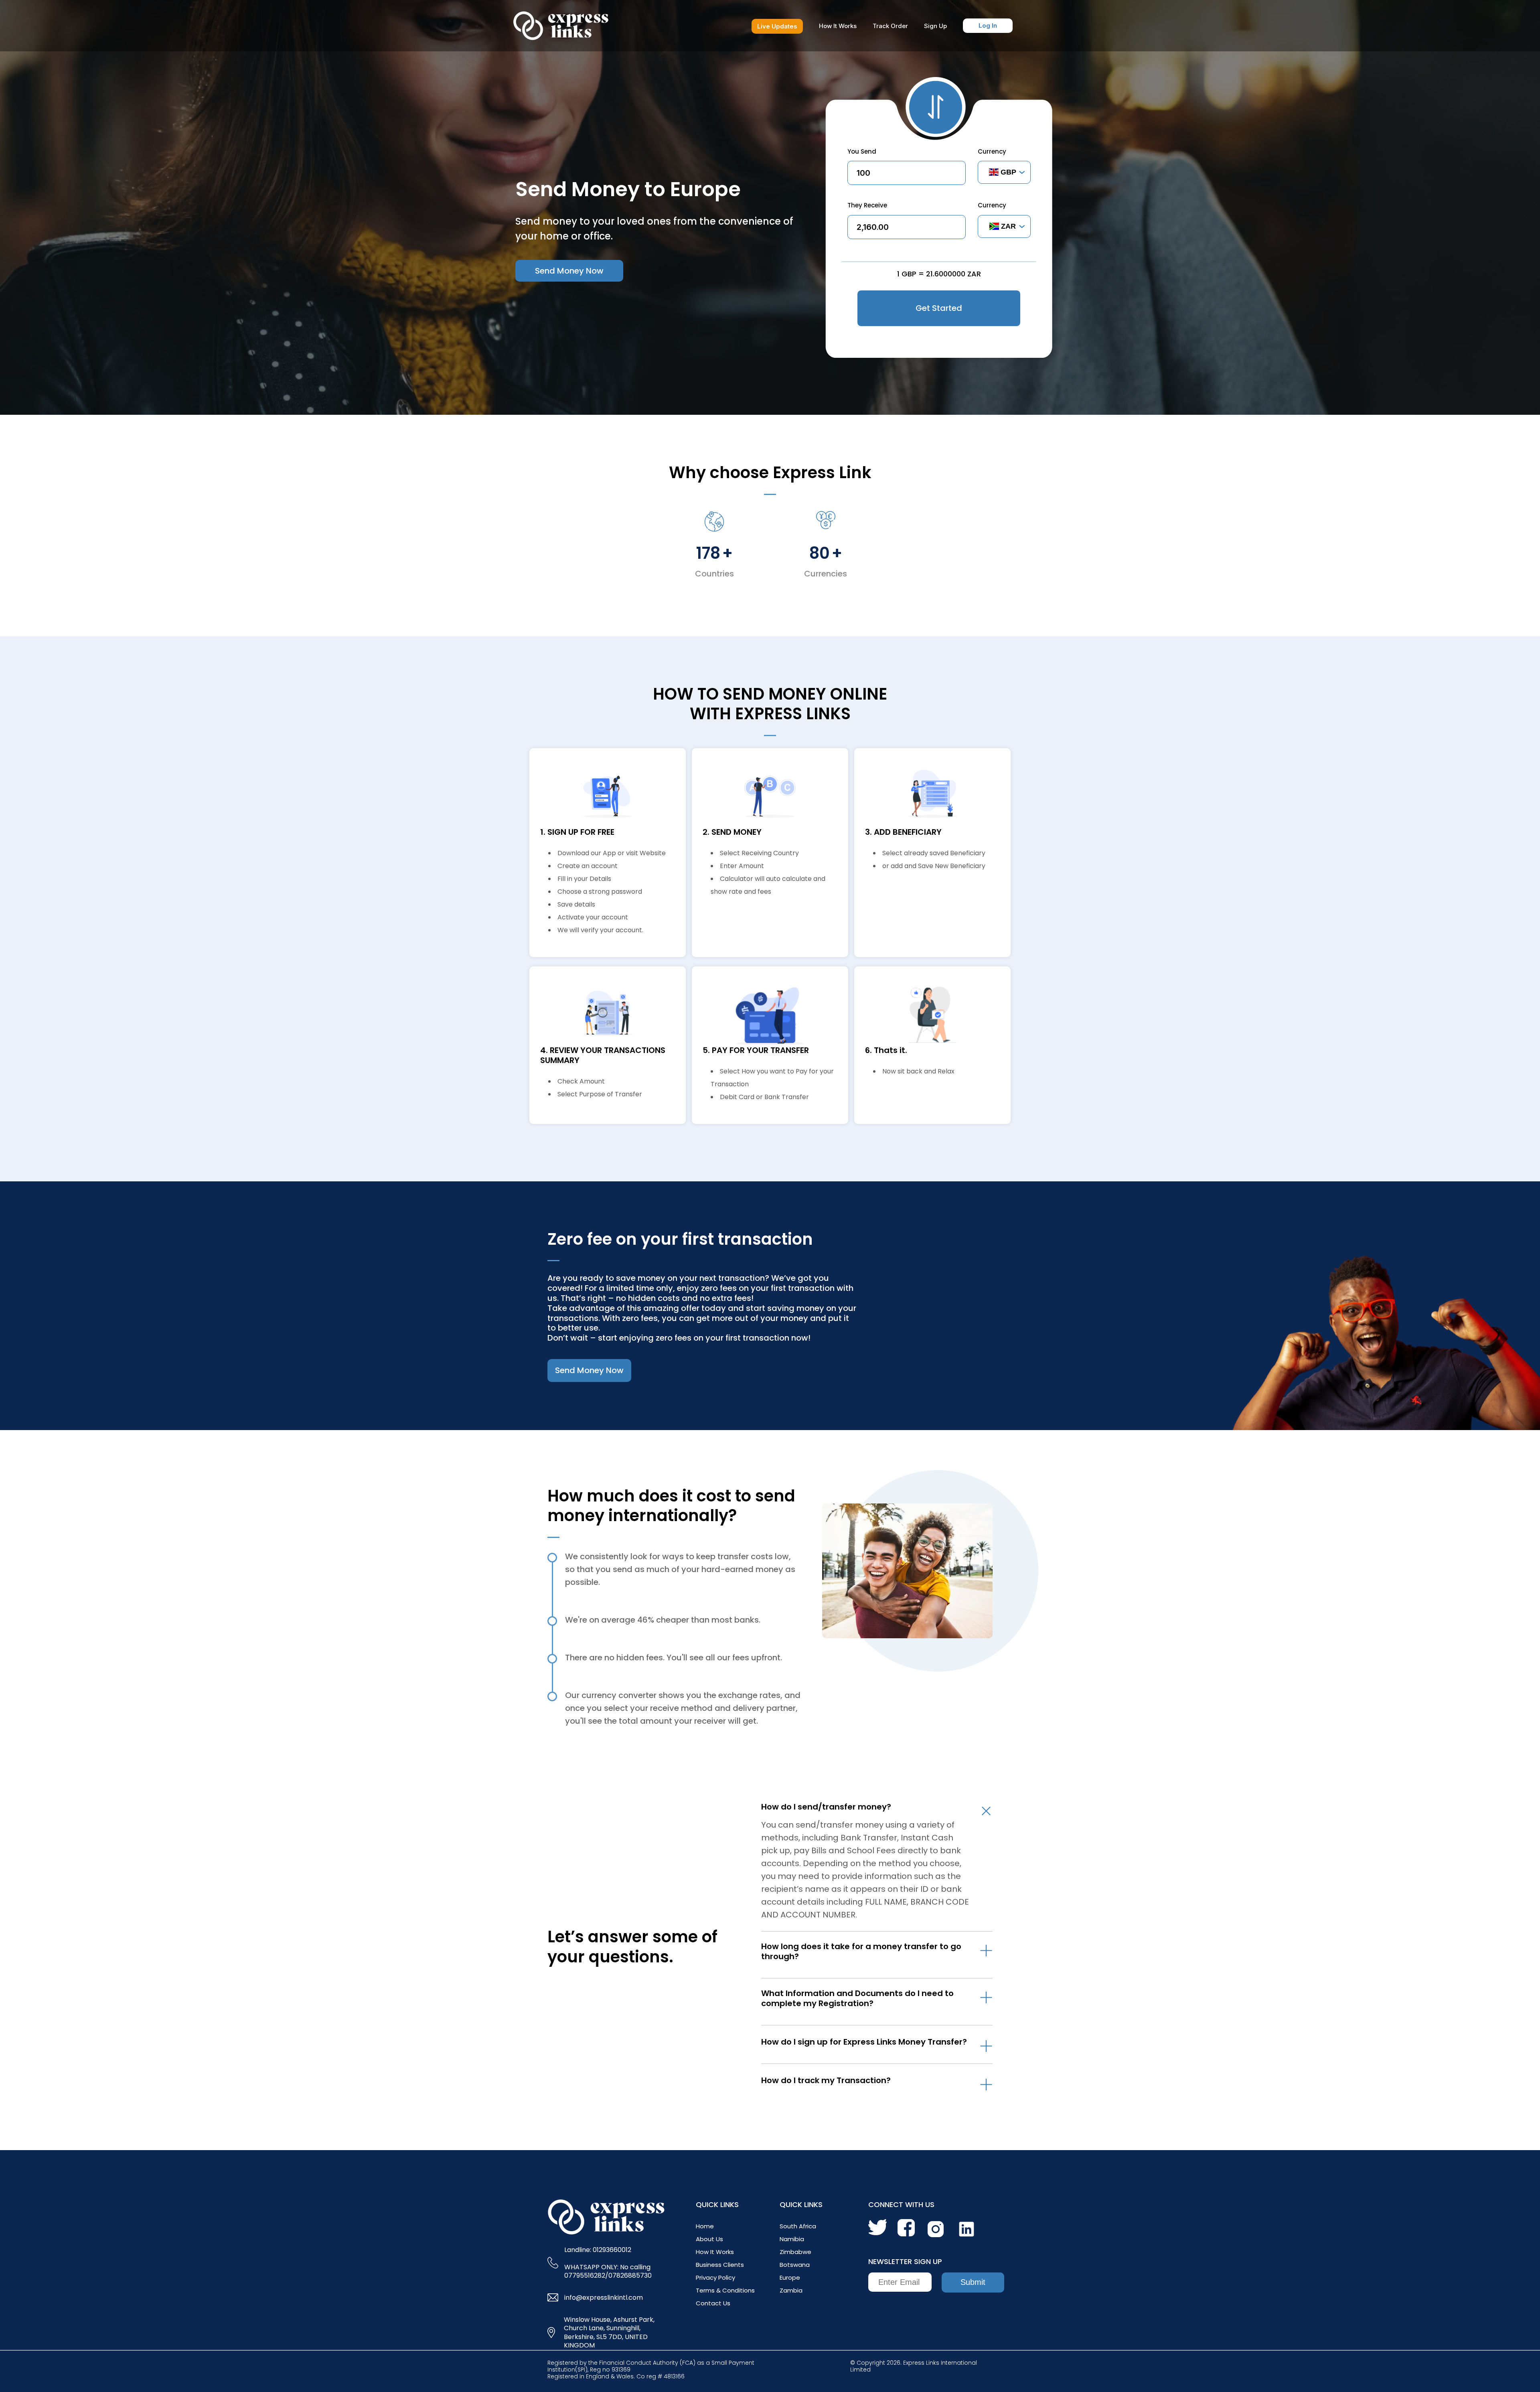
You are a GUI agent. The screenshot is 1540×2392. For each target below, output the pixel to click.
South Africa (798, 2226)
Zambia (791, 2290)
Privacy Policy (715, 2277)
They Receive (867, 205)
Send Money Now (569, 271)
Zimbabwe (795, 2252)
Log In (988, 25)
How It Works (838, 26)
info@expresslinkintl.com (604, 2298)
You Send (862, 151)
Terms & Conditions (725, 2290)
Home (705, 2226)
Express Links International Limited (914, 2366)
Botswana (795, 2265)
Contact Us (713, 2303)
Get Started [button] (939, 308)
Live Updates (777, 26)
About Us (709, 2239)
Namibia (792, 2239)
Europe (790, 2277)
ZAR (1008, 226)
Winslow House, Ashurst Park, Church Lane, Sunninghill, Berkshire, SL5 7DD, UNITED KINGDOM (609, 2333)
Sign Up (935, 26)
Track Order (890, 26)
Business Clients (720, 2265)
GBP (1008, 172)
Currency (992, 151)
